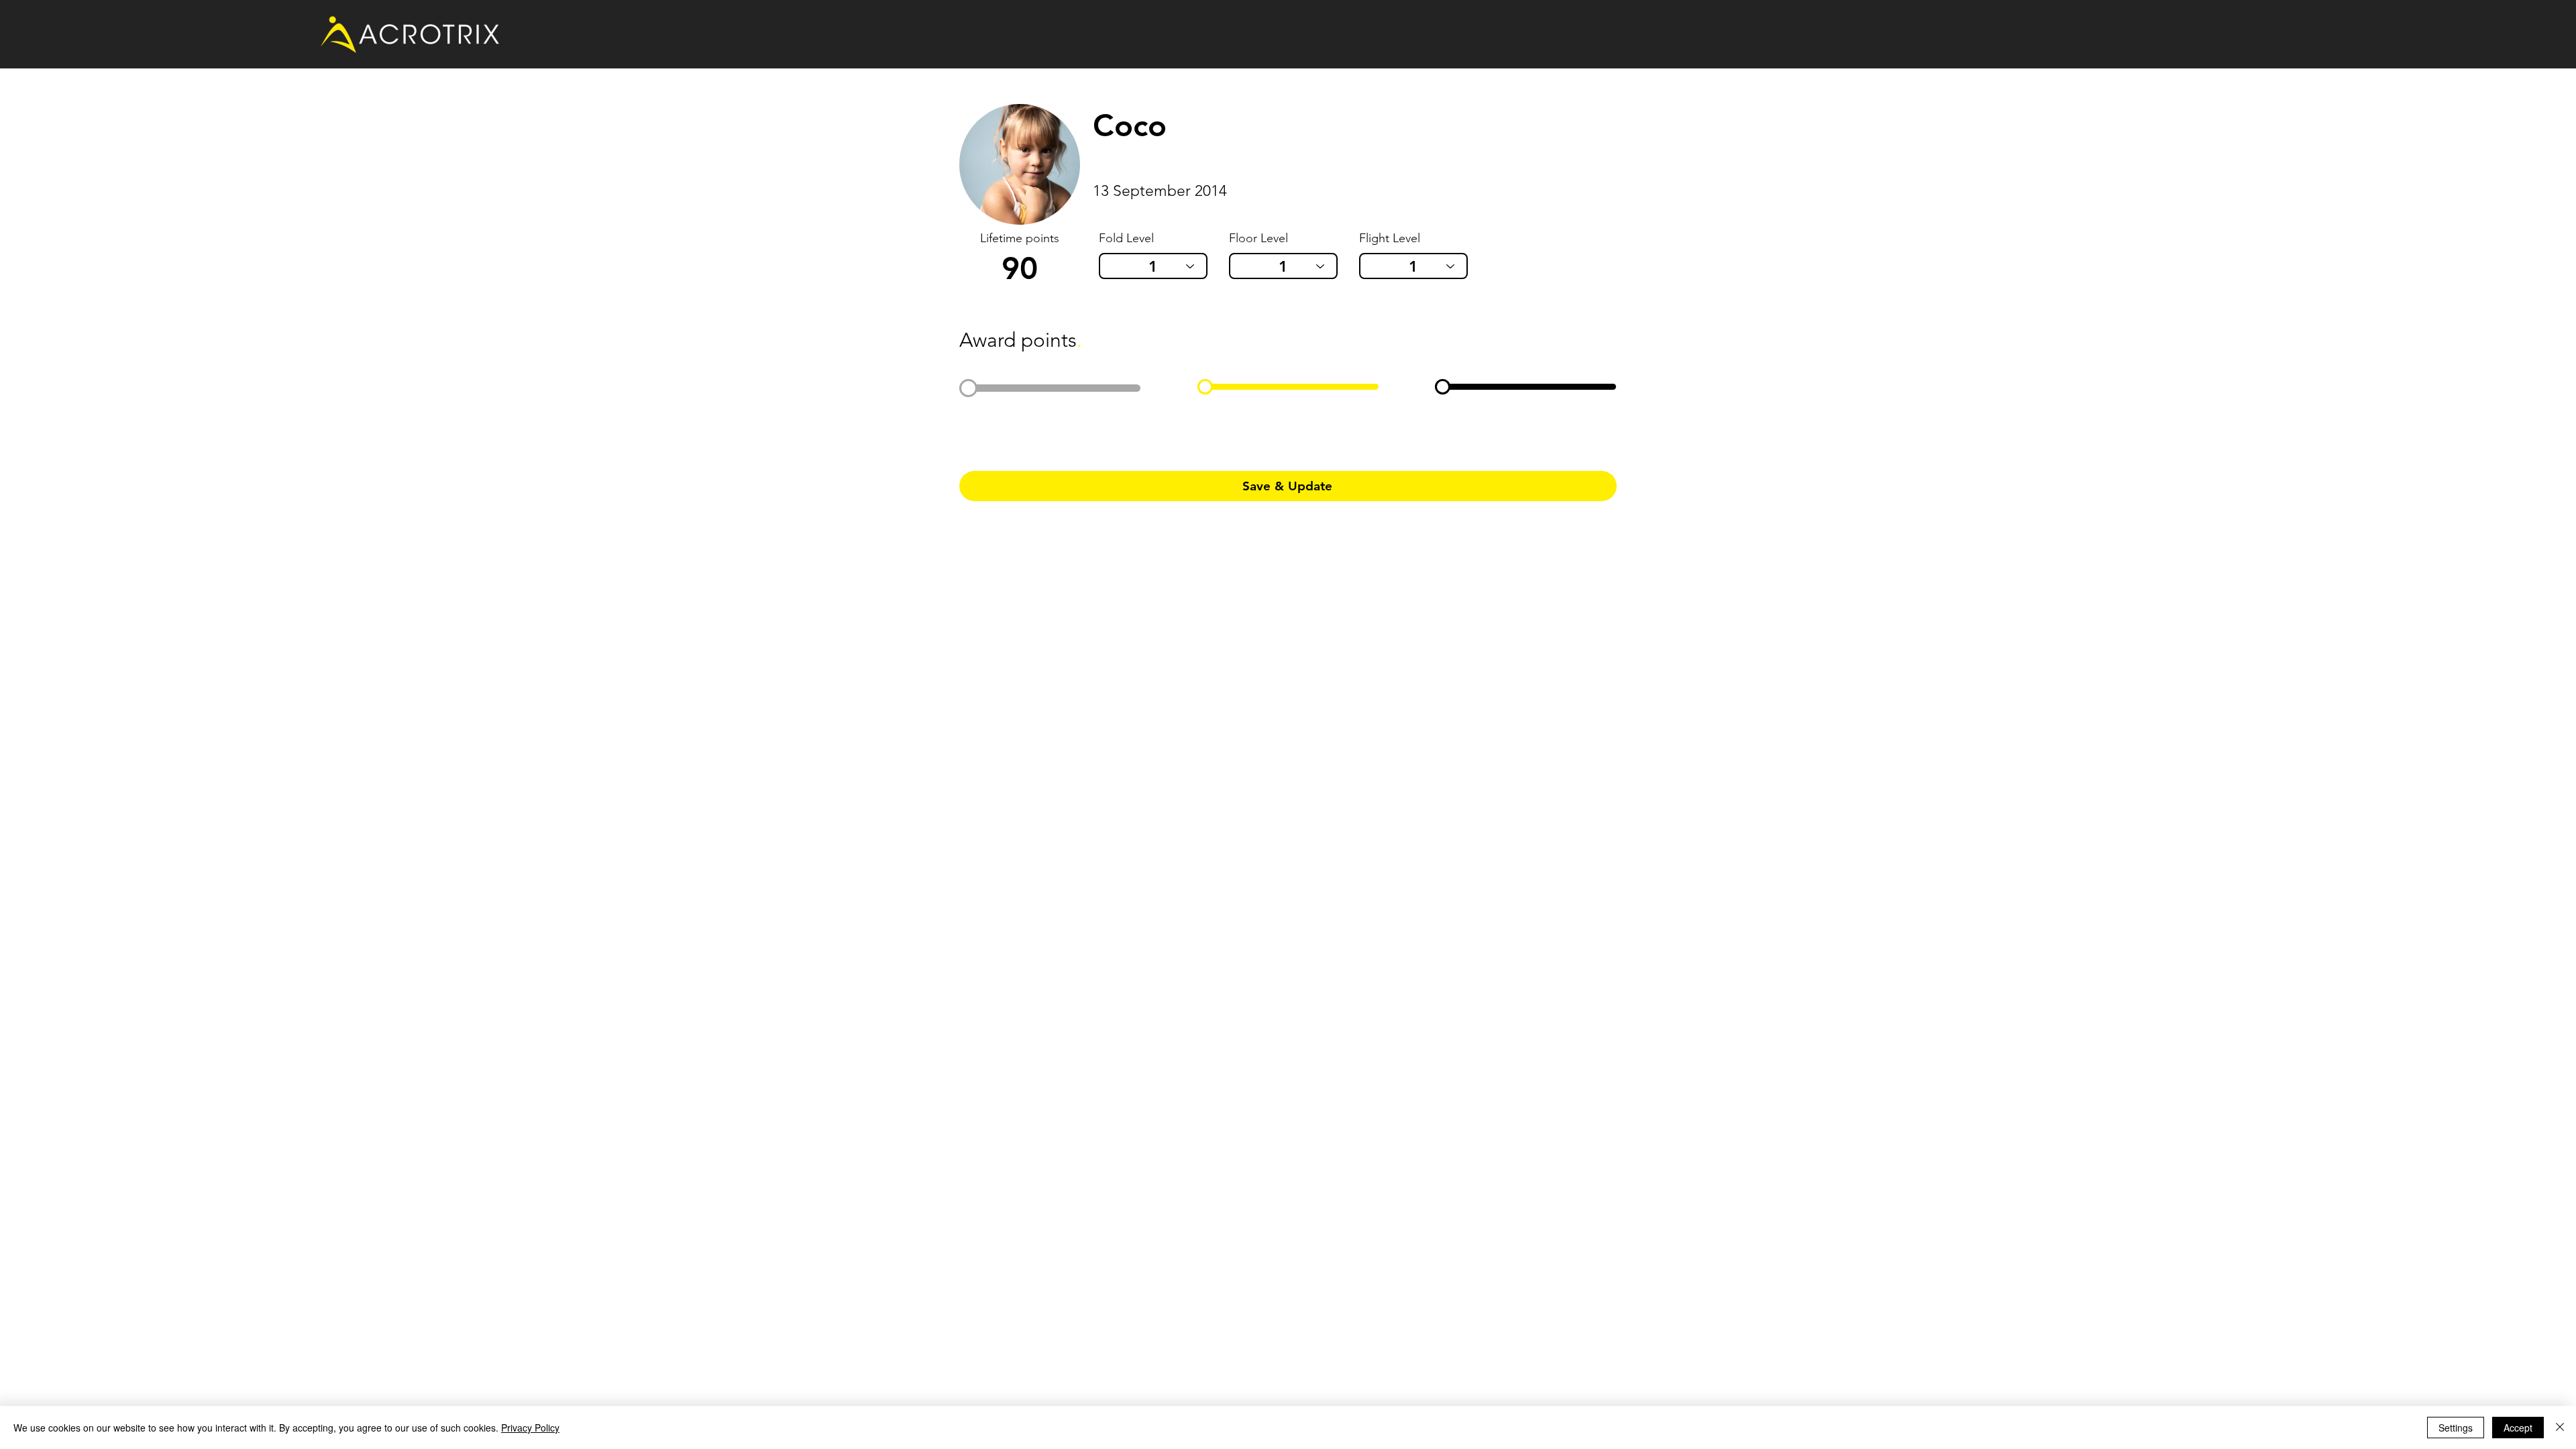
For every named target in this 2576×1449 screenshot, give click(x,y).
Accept (2518, 1428)
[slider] (968, 388)
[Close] (2560, 1428)
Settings (2456, 1428)
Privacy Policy (530, 1428)
